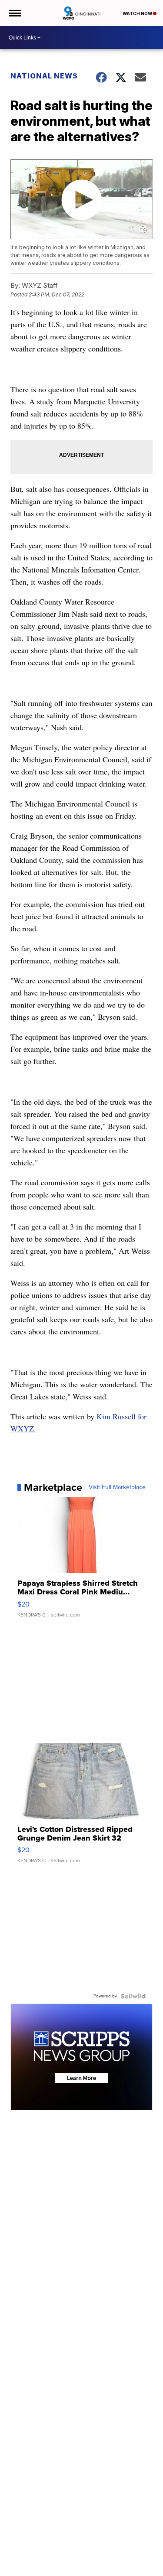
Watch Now (138, 13)
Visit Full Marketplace (117, 1487)
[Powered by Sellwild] (133, 1996)
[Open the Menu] (15, 13)
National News (44, 76)
